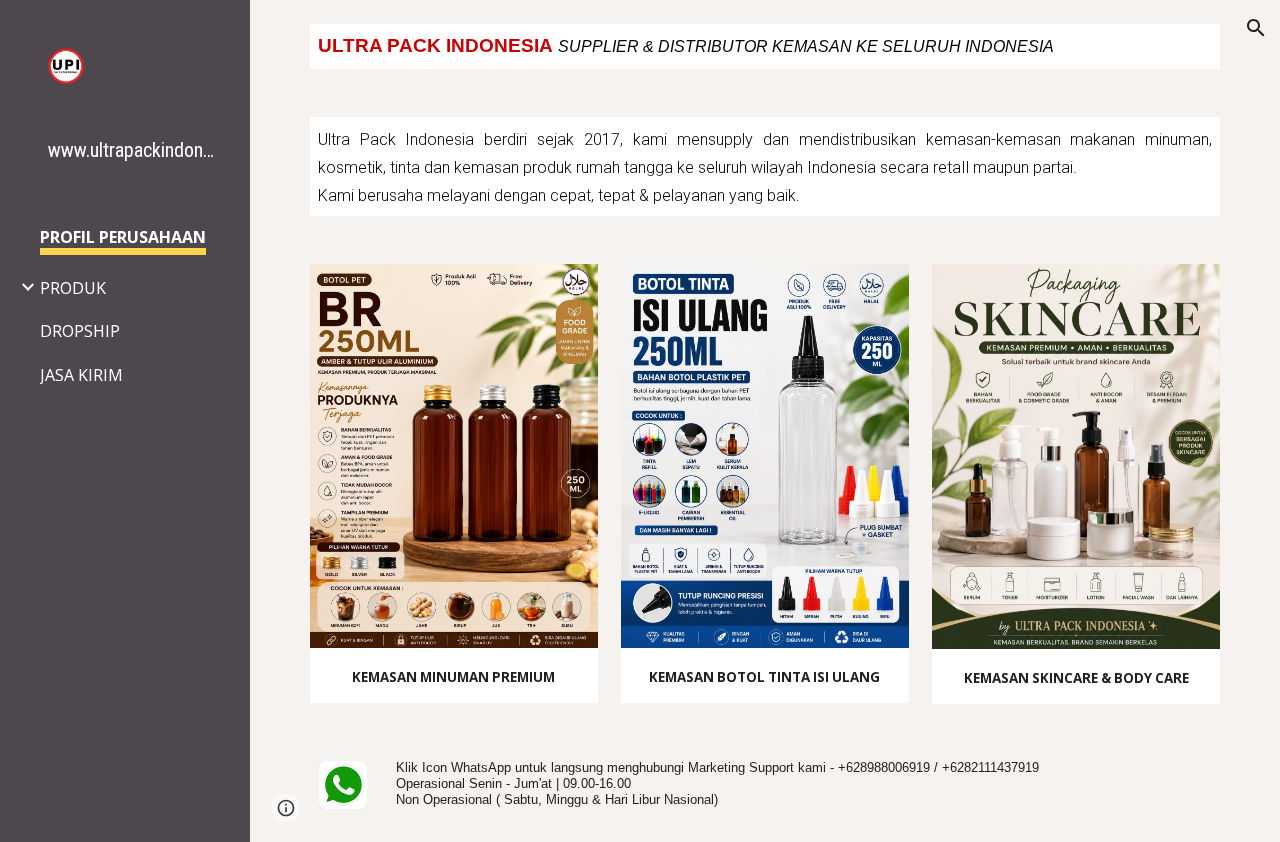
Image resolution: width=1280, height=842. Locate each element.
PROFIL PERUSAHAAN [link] (123, 237)
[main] (765, 46)
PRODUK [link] (73, 288)
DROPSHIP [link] (80, 331)
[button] (1256, 28)
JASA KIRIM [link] (81, 375)
